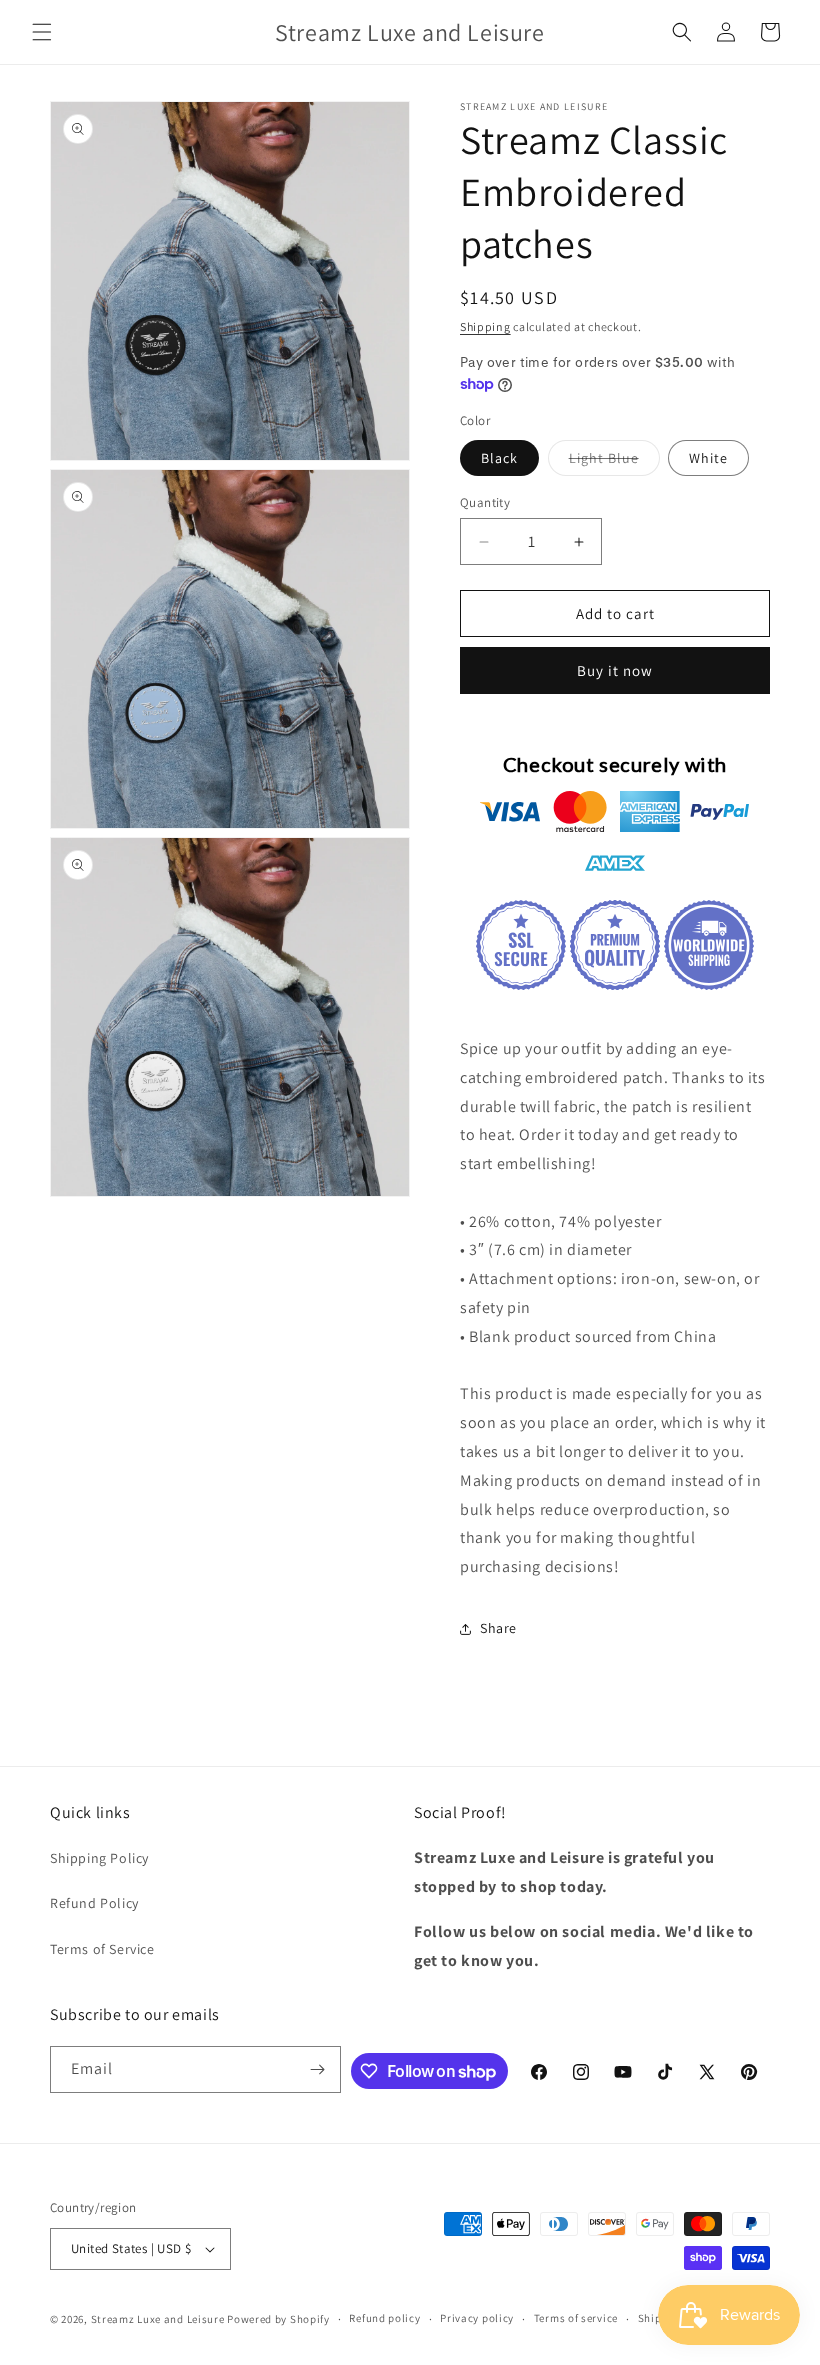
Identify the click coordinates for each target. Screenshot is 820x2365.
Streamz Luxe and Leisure (158, 2319)
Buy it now (615, 670)
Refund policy (384, 2318)
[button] (42, 32)
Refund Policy (94, 1903)
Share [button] (498, 1628)
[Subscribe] (318, 2069)
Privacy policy (477, 2318)
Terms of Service (102, 1949)
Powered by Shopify (278, 2319)
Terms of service (576, 2318)
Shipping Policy (99, 1858)
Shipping (485, 326)
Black (499, 458)
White (708, 458)
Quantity (485, 502)
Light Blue (614, 462)
